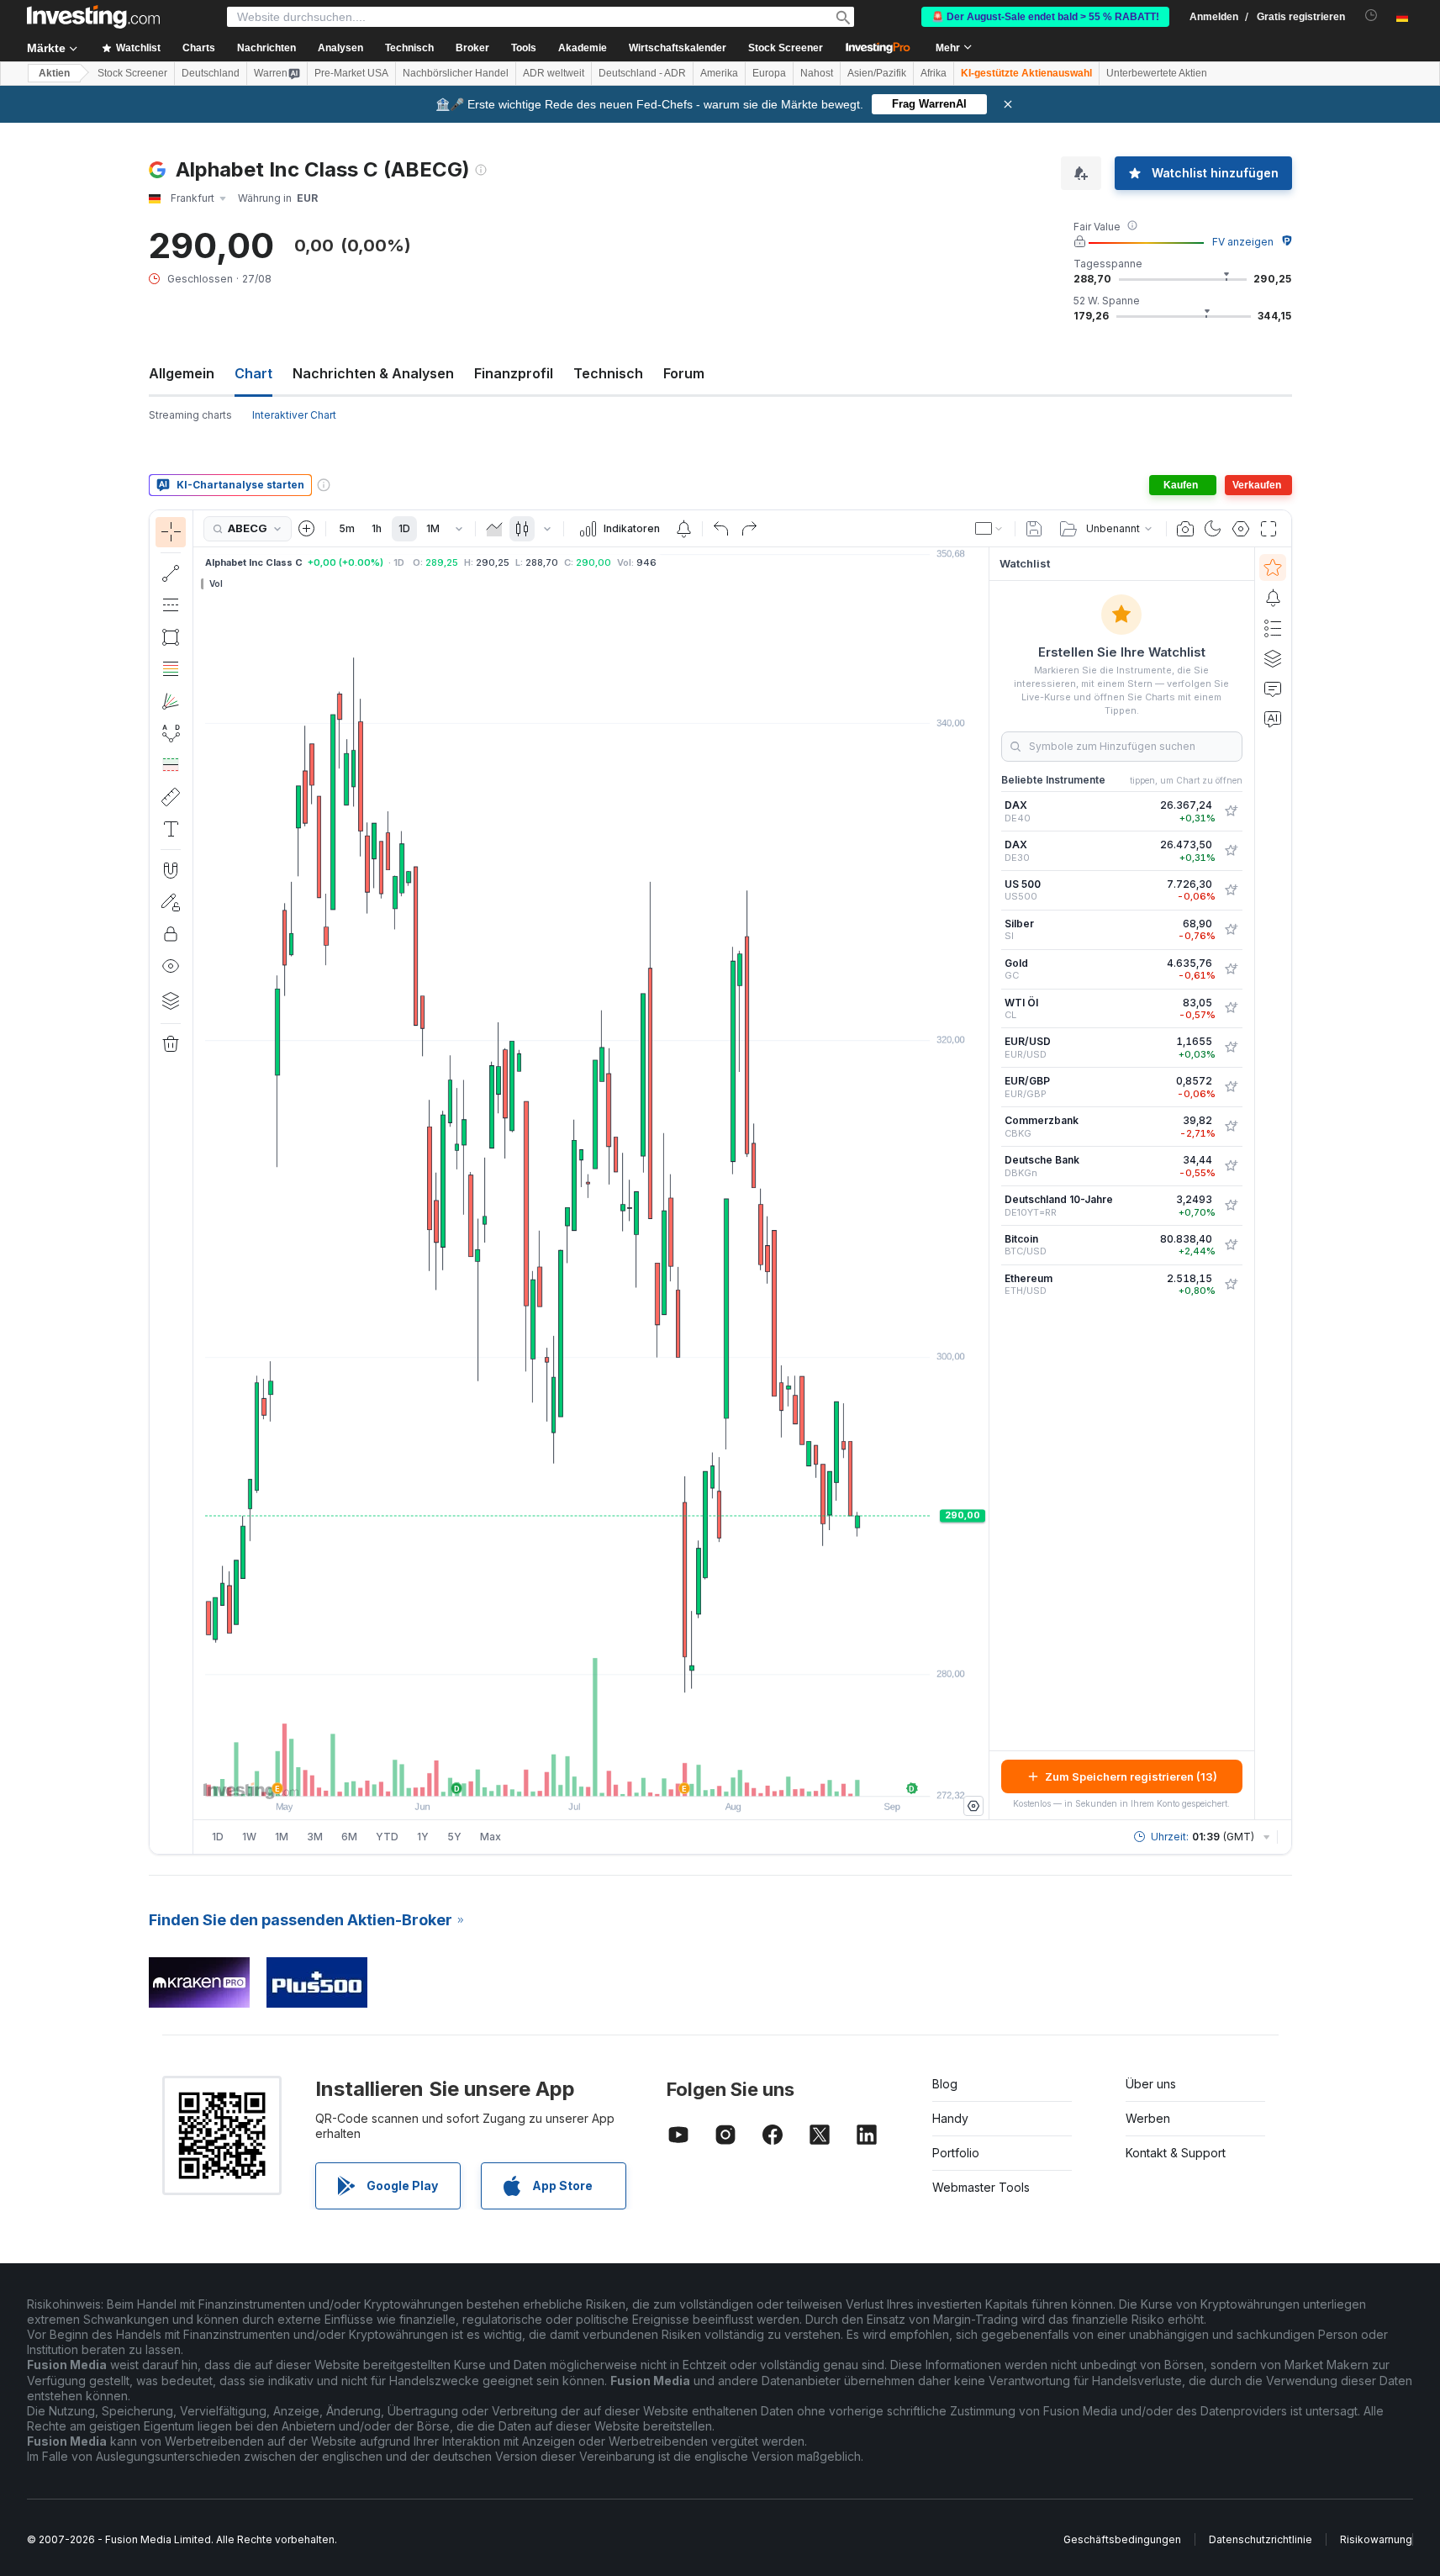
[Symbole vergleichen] (307, 529)
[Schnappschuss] (1185, 529)
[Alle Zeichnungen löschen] (171, 1044)
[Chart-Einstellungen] (1241, 529)
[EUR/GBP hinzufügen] (1231, 1087)
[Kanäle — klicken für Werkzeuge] (171, 605)
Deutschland (211, 73)
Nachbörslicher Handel (456, 73)
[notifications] (1371, 16)
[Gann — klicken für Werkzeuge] (171, 701)
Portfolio (956, 2153)
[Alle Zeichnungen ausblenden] (171, 966)
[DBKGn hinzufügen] (1231, 1166)
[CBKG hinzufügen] (1231, 1127)
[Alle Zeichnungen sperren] (171, 934)
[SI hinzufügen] (1231, 930)
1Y (423, 1837)
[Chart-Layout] (989, 529)
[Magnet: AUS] (171, 870)
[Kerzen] (522, 529)
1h (377, 528)
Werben (1148, 2118)
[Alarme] (1273, 598)
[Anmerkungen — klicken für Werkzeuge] (171, 829)
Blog (945, 2084)
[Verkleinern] (546, 1775)
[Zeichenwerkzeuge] (198, 1182)
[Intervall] (459, 529)
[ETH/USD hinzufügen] (1231, 1285)
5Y (454, 1837)
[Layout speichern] (1034, 529)
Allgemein (182, 373)
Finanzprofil (514, 373)
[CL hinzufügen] (1231, 1008)
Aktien (54, 73)
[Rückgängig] (721, 529)
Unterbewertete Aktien (1157, 73)
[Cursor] (171, 532)
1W (249, 1837)
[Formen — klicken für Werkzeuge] (171, 637)
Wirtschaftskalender (678, 48)
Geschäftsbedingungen (1122, 2539)
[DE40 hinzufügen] (1231, 811)
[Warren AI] (1273, 719)
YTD (387, 1837)
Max (491, 1837)
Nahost (817, 73)
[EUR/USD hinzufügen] (1231, 1048)
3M (315, 1837)
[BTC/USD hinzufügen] (1231, 1245)
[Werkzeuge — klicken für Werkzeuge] (171, 797)
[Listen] (1273, 628)
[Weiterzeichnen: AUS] (171, 902)
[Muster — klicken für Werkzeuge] (171, 733)
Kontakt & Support (1176, 2153)
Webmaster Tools (981, 2187)
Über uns (1151, 2084)
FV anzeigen (1243, 242)
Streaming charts (190, 415)
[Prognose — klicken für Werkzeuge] (171, 765)
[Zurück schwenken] (591, 1775)
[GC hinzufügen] (1231, 969)
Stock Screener (786, 48)
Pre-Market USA (351, 73)
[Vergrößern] (568, 1775)
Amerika (719, 73)
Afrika (934, 73)
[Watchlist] (1273, 567)
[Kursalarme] (683, 529)
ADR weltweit (554, 73)
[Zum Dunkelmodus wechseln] (1213, 529)
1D (404, 528)
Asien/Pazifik (877, 73)
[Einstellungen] (973, 1806)
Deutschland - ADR (642, 73)
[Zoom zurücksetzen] (636, 1775)
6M (349, 1837)
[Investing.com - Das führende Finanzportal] (93, 17)
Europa (769, 73)
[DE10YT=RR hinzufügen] (1231, 1206)
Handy (950, 2118)
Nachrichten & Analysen (373, 373)
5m (347, 528)
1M (433, 528)
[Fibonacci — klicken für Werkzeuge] (171, 669)
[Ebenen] (171, 1000)
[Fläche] (494, 529)
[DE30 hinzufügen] (1231, 851)
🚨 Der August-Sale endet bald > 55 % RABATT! (1045, 17)
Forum (684, 373)
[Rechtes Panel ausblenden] (984, 1184)
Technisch (608, 373)
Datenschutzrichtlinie (1261, 2539)
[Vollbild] (1269, 529)
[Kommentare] (1273, 689)
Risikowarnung (1376, 2539)
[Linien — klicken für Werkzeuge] (171, 573)
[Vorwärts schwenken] (614, 1775)
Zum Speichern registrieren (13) (1131, 1776)
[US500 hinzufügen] (1231, 890)
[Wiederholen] (749, 529)
